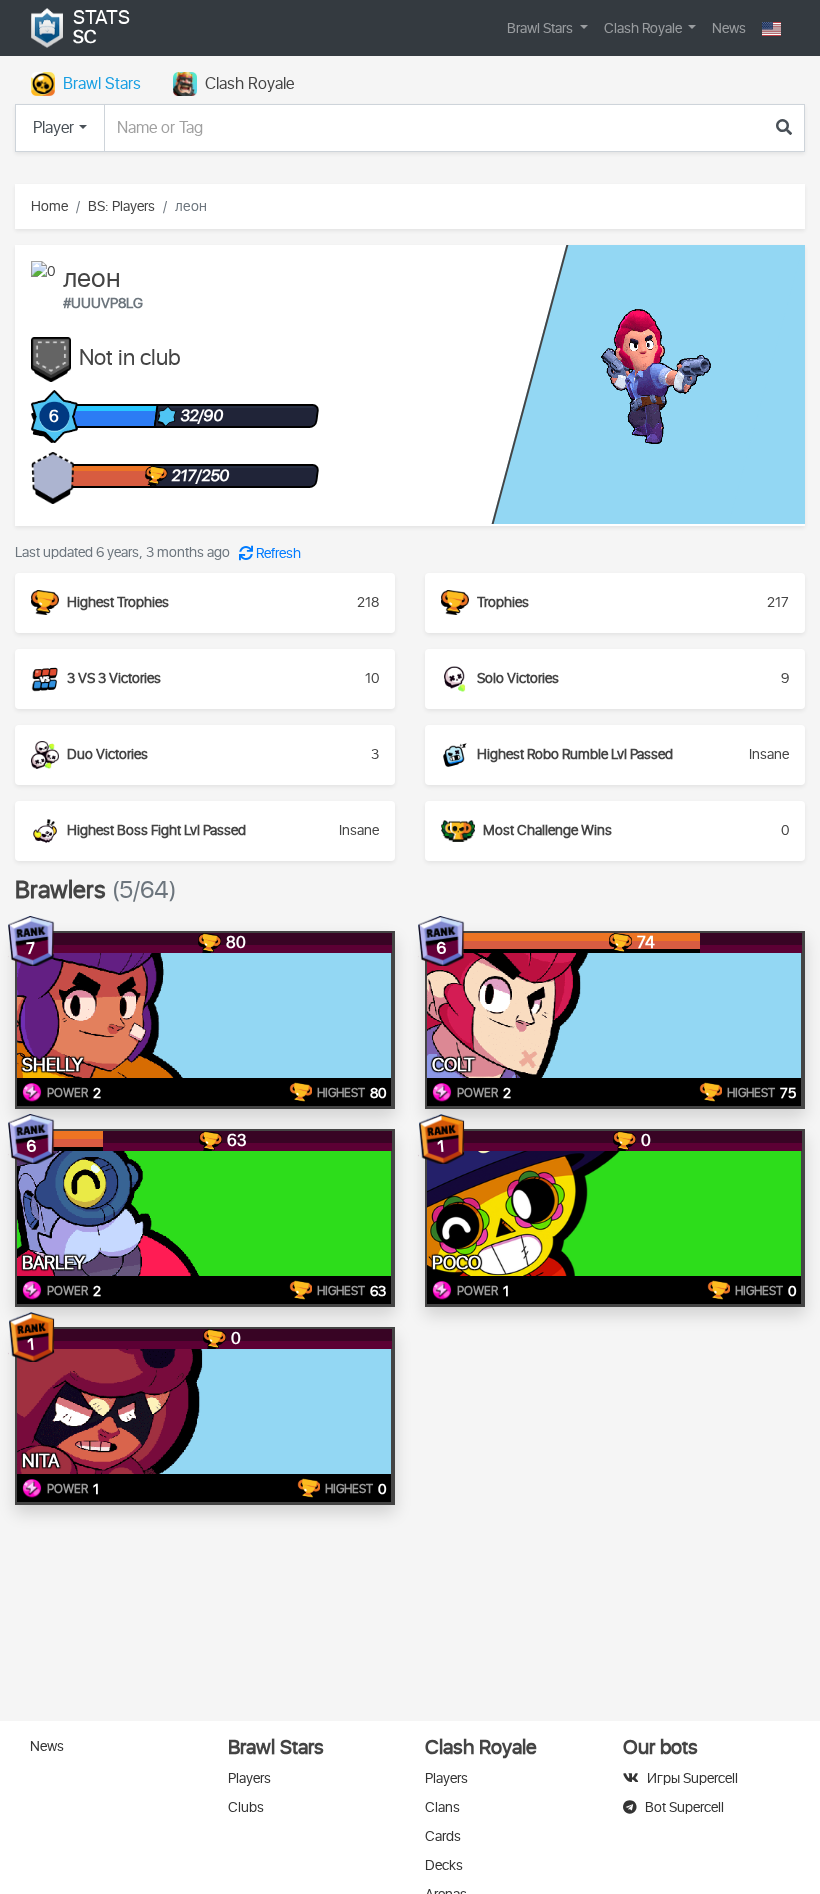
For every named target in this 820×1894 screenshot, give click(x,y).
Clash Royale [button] (644, 28)
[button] (771, 28)
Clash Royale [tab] (249, 84)
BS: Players (121, 206)
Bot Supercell (684, 1807)
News (729, 28)
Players (249, 1778)
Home (49, 206)
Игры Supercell (692, 1778)
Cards (443, 1836)
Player (53, 128)
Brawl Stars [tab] (102, 84)
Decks (444, 1865)
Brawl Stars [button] (541, 28)
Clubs (246, 1807)
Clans (442, 1807)
